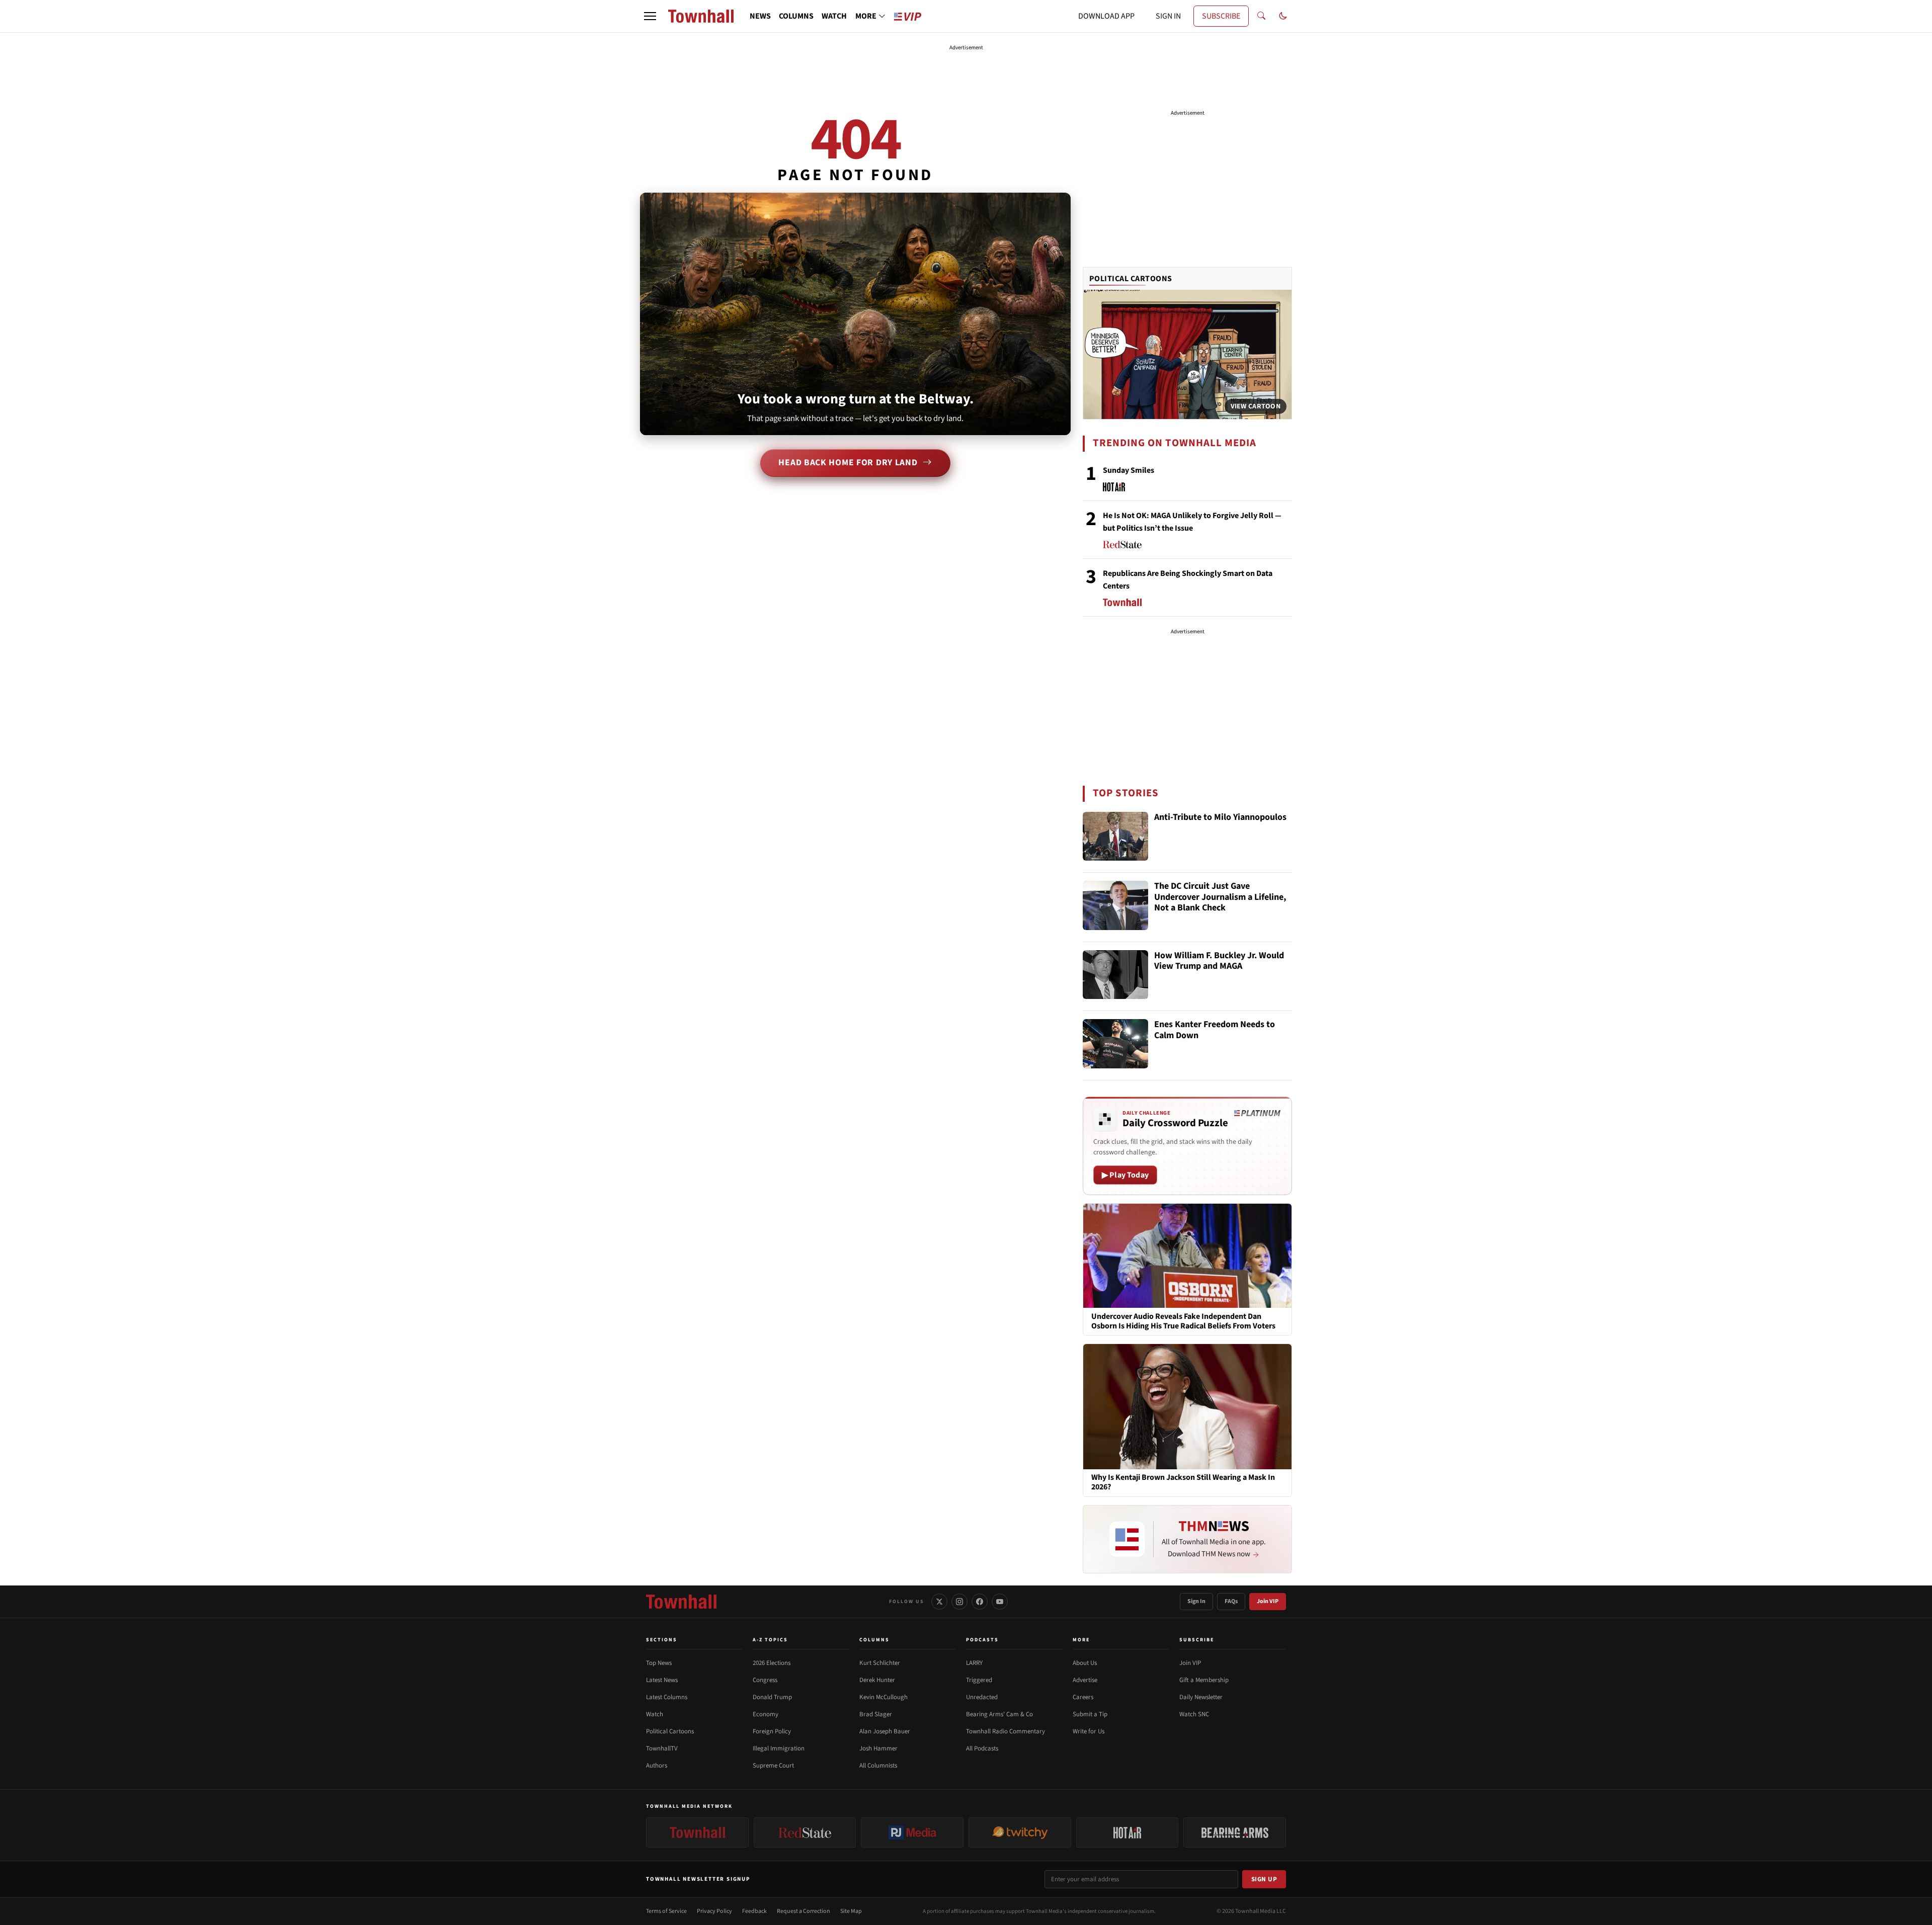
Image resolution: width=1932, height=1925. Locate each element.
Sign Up (1264, 1879)
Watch (655, 1714)
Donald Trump (772, 1697)
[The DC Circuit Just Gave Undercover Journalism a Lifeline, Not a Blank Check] (1115, 905)
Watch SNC (1194, 1714)
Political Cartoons (1131, 279)
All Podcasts (982, 1748)
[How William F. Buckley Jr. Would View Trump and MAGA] (1115, 975)
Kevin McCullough (883, 1697)
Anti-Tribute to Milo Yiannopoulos (1220, 818)
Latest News (662, 1680)
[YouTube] (1000, 1602)
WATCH (834, 16)
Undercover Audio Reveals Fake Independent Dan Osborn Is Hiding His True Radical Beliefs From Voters (1183, 1321)
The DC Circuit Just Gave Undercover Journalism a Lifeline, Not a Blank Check (1220, 897)
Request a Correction (803, 1911)
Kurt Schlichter (880, 1663)
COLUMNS (796, 16)
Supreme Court (773, 1766)
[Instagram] (959, 1602)
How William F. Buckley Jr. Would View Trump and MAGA (1219, 961)
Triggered (979, 1680)
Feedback (754, 1911)
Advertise (1085, 1680)
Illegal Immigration (779, 1748)
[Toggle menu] (650, 16)
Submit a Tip (1090, 1714)
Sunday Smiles (1129, 470)
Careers (1083, 1697)
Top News (659, 1663)
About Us (1085, 1663)
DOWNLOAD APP (1106, 16)
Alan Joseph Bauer (885, 1731)
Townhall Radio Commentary (1005, 1731)
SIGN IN (1168, 16)
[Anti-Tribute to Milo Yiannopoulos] (1115, 836)
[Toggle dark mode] (1283, 16)
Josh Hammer (878, 1748)
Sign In (1196, 1601)
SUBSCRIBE (1221, 16)
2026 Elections (772, 1663)
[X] (939, 1602)
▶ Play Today (1125, 1175)
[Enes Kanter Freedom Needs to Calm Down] (1115, 1044)
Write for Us (1089, 1731)
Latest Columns (667, 1697)
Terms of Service (666, 1911)
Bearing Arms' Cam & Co (999, 1714)
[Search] (1261, 16)
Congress (765, 1680)
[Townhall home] (681, 1602)
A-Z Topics (770, 1640)
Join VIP (1268, 1601)
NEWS (760, 16)
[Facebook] (980, 1602)
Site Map (851, 1911)
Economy (766, 1714)
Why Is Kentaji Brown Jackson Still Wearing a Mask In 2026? (1183, 1483)
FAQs (1231, 1601)
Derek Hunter (877, 1680)
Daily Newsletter (1201, 1697)
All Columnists (878, 1766)
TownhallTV (662, 1748)
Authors (657, 1766)
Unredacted (982, 1697)
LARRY (974, 1663)
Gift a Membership (1204, 1680)
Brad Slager (876, 1714)
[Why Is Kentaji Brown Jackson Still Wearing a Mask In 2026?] (1187, 1406)
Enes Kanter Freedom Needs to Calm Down (1215, 1030)
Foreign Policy (772, 1731)
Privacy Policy (714, 1911)
